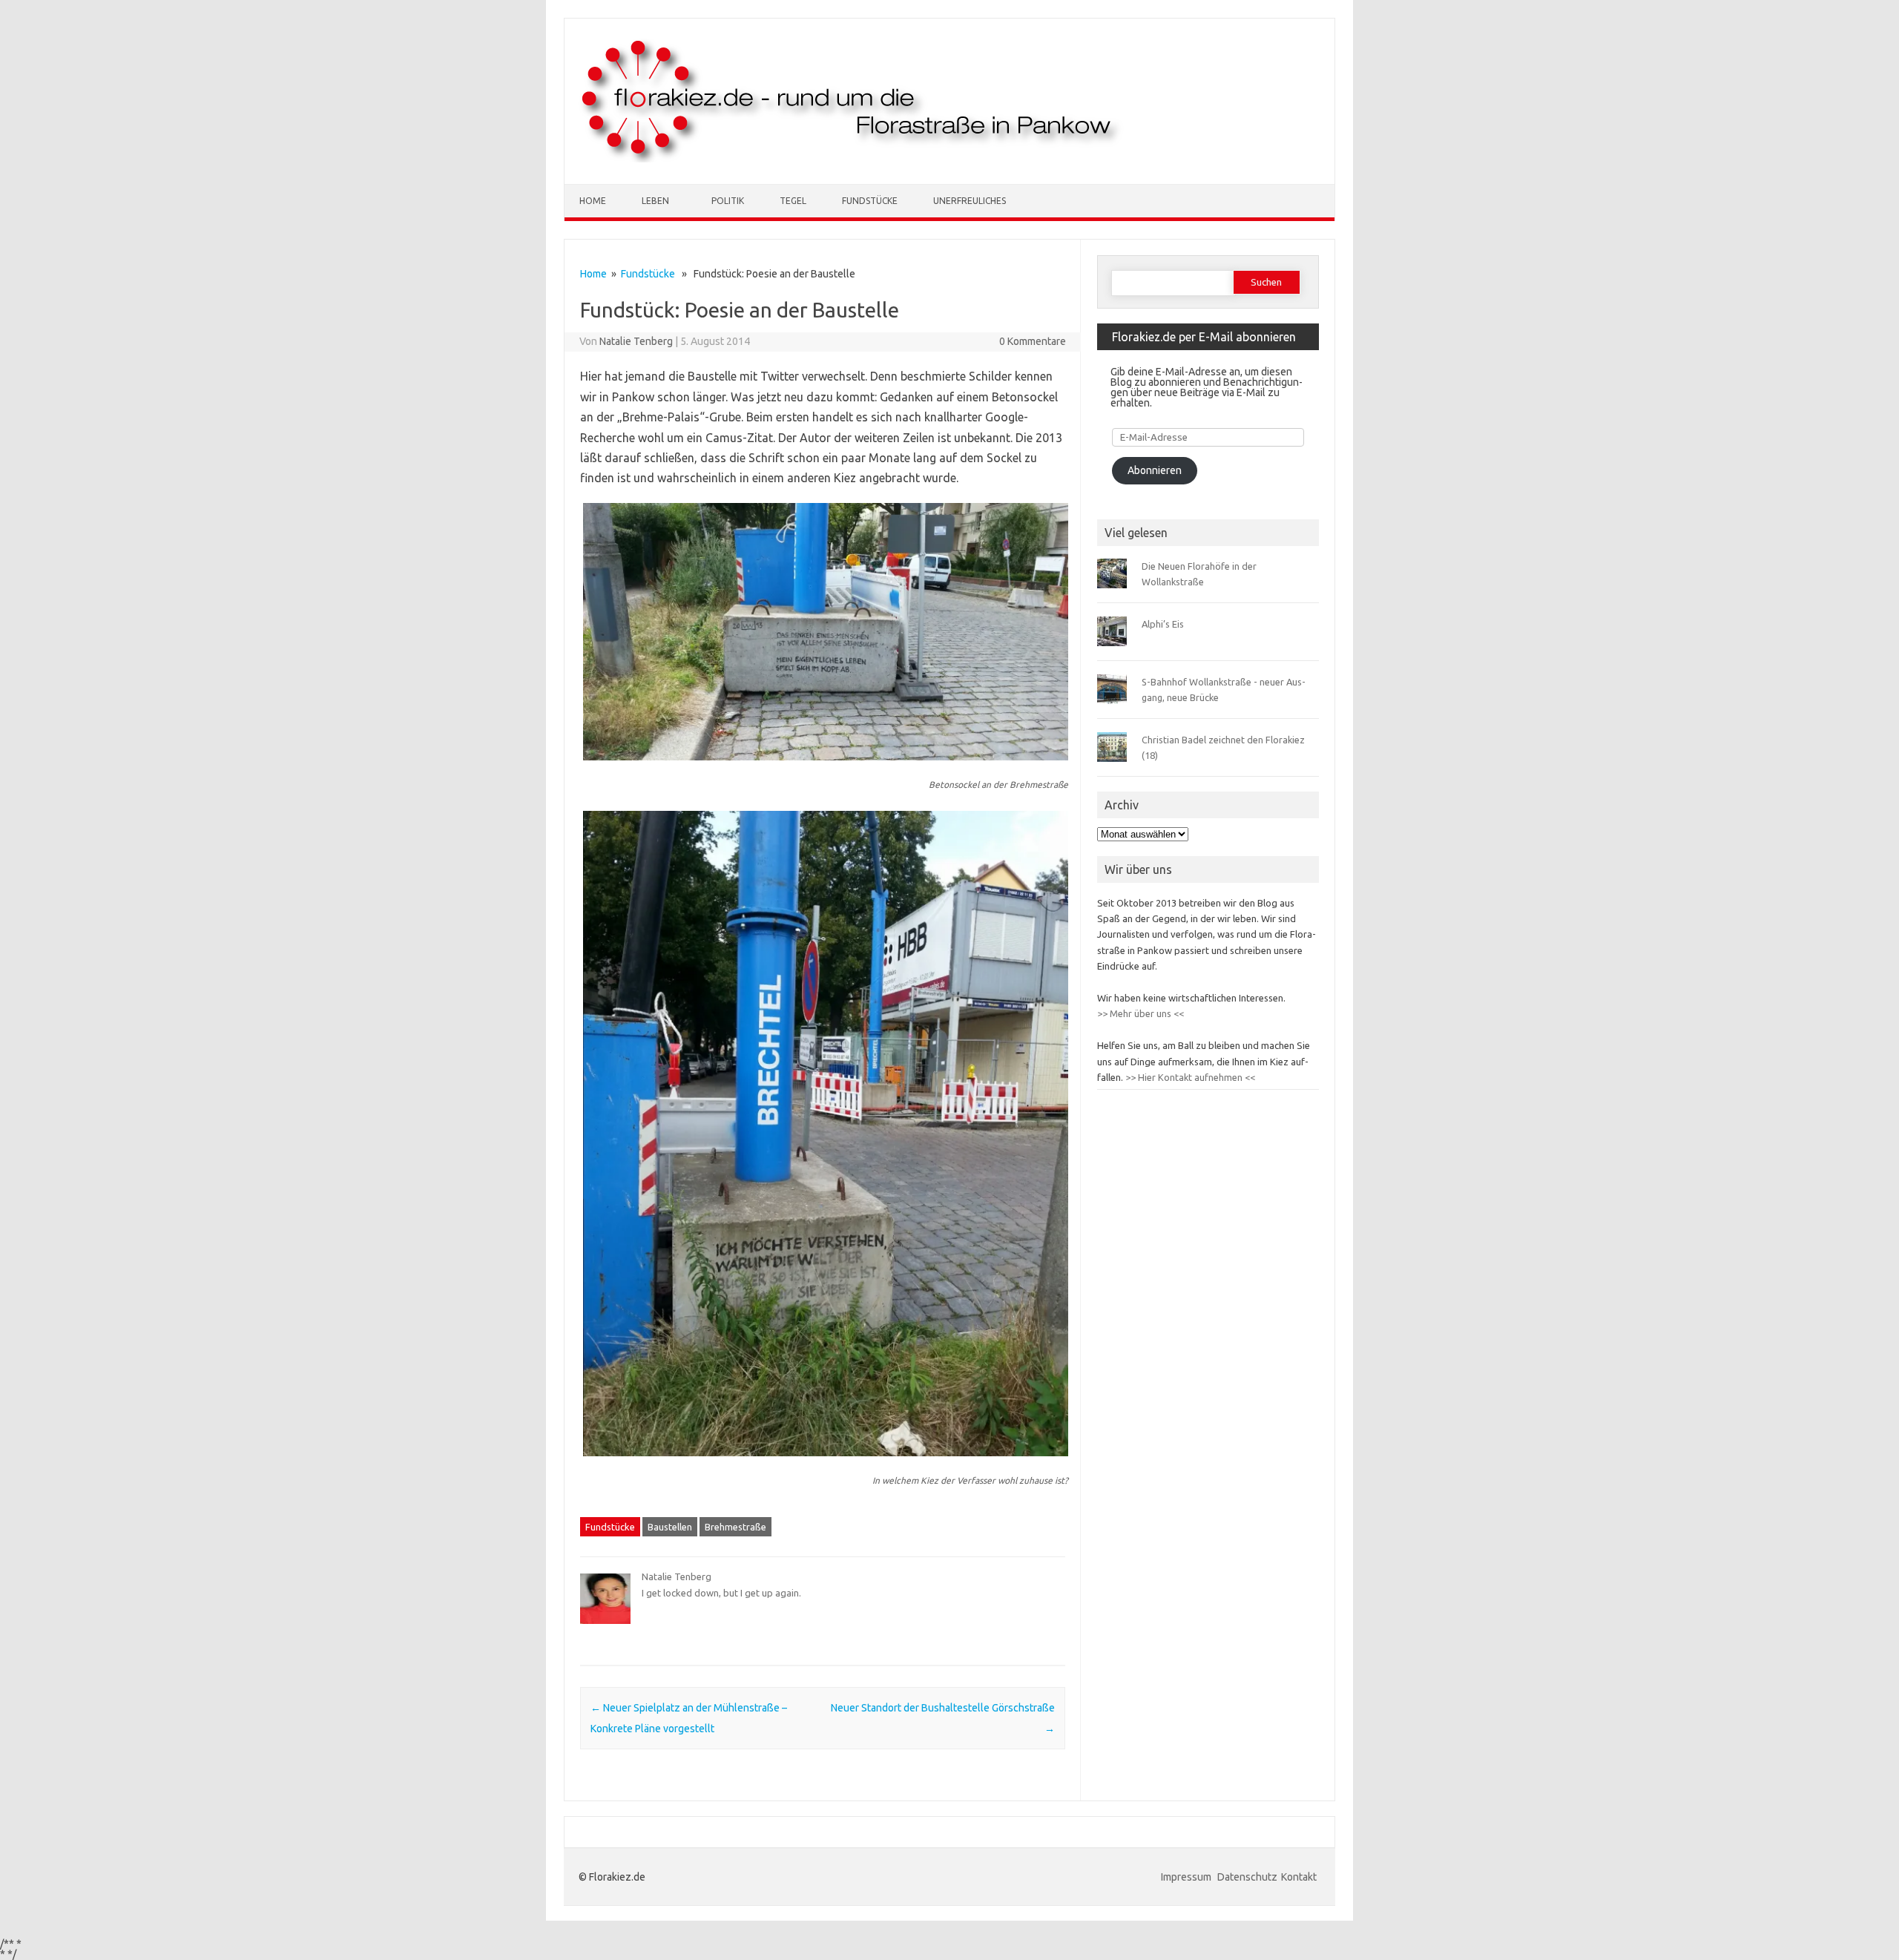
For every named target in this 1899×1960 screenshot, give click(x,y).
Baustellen (670, 1527)
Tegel (793, 201)
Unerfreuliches (970, 201)
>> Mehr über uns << (1141, 1013)
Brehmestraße (735, 1527)
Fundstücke (870, 201)
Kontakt (1299, 1877)
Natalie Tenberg (636, 341)
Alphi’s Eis (1163, 624)
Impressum (1187, 1877)
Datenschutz (1247, 1877)
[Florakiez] (852, 159)
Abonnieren (1155, 470)
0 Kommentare (1033, 341)
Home (593, 201)
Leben (655, 201)
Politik (728, 201)
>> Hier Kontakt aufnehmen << (1189, 1077)
